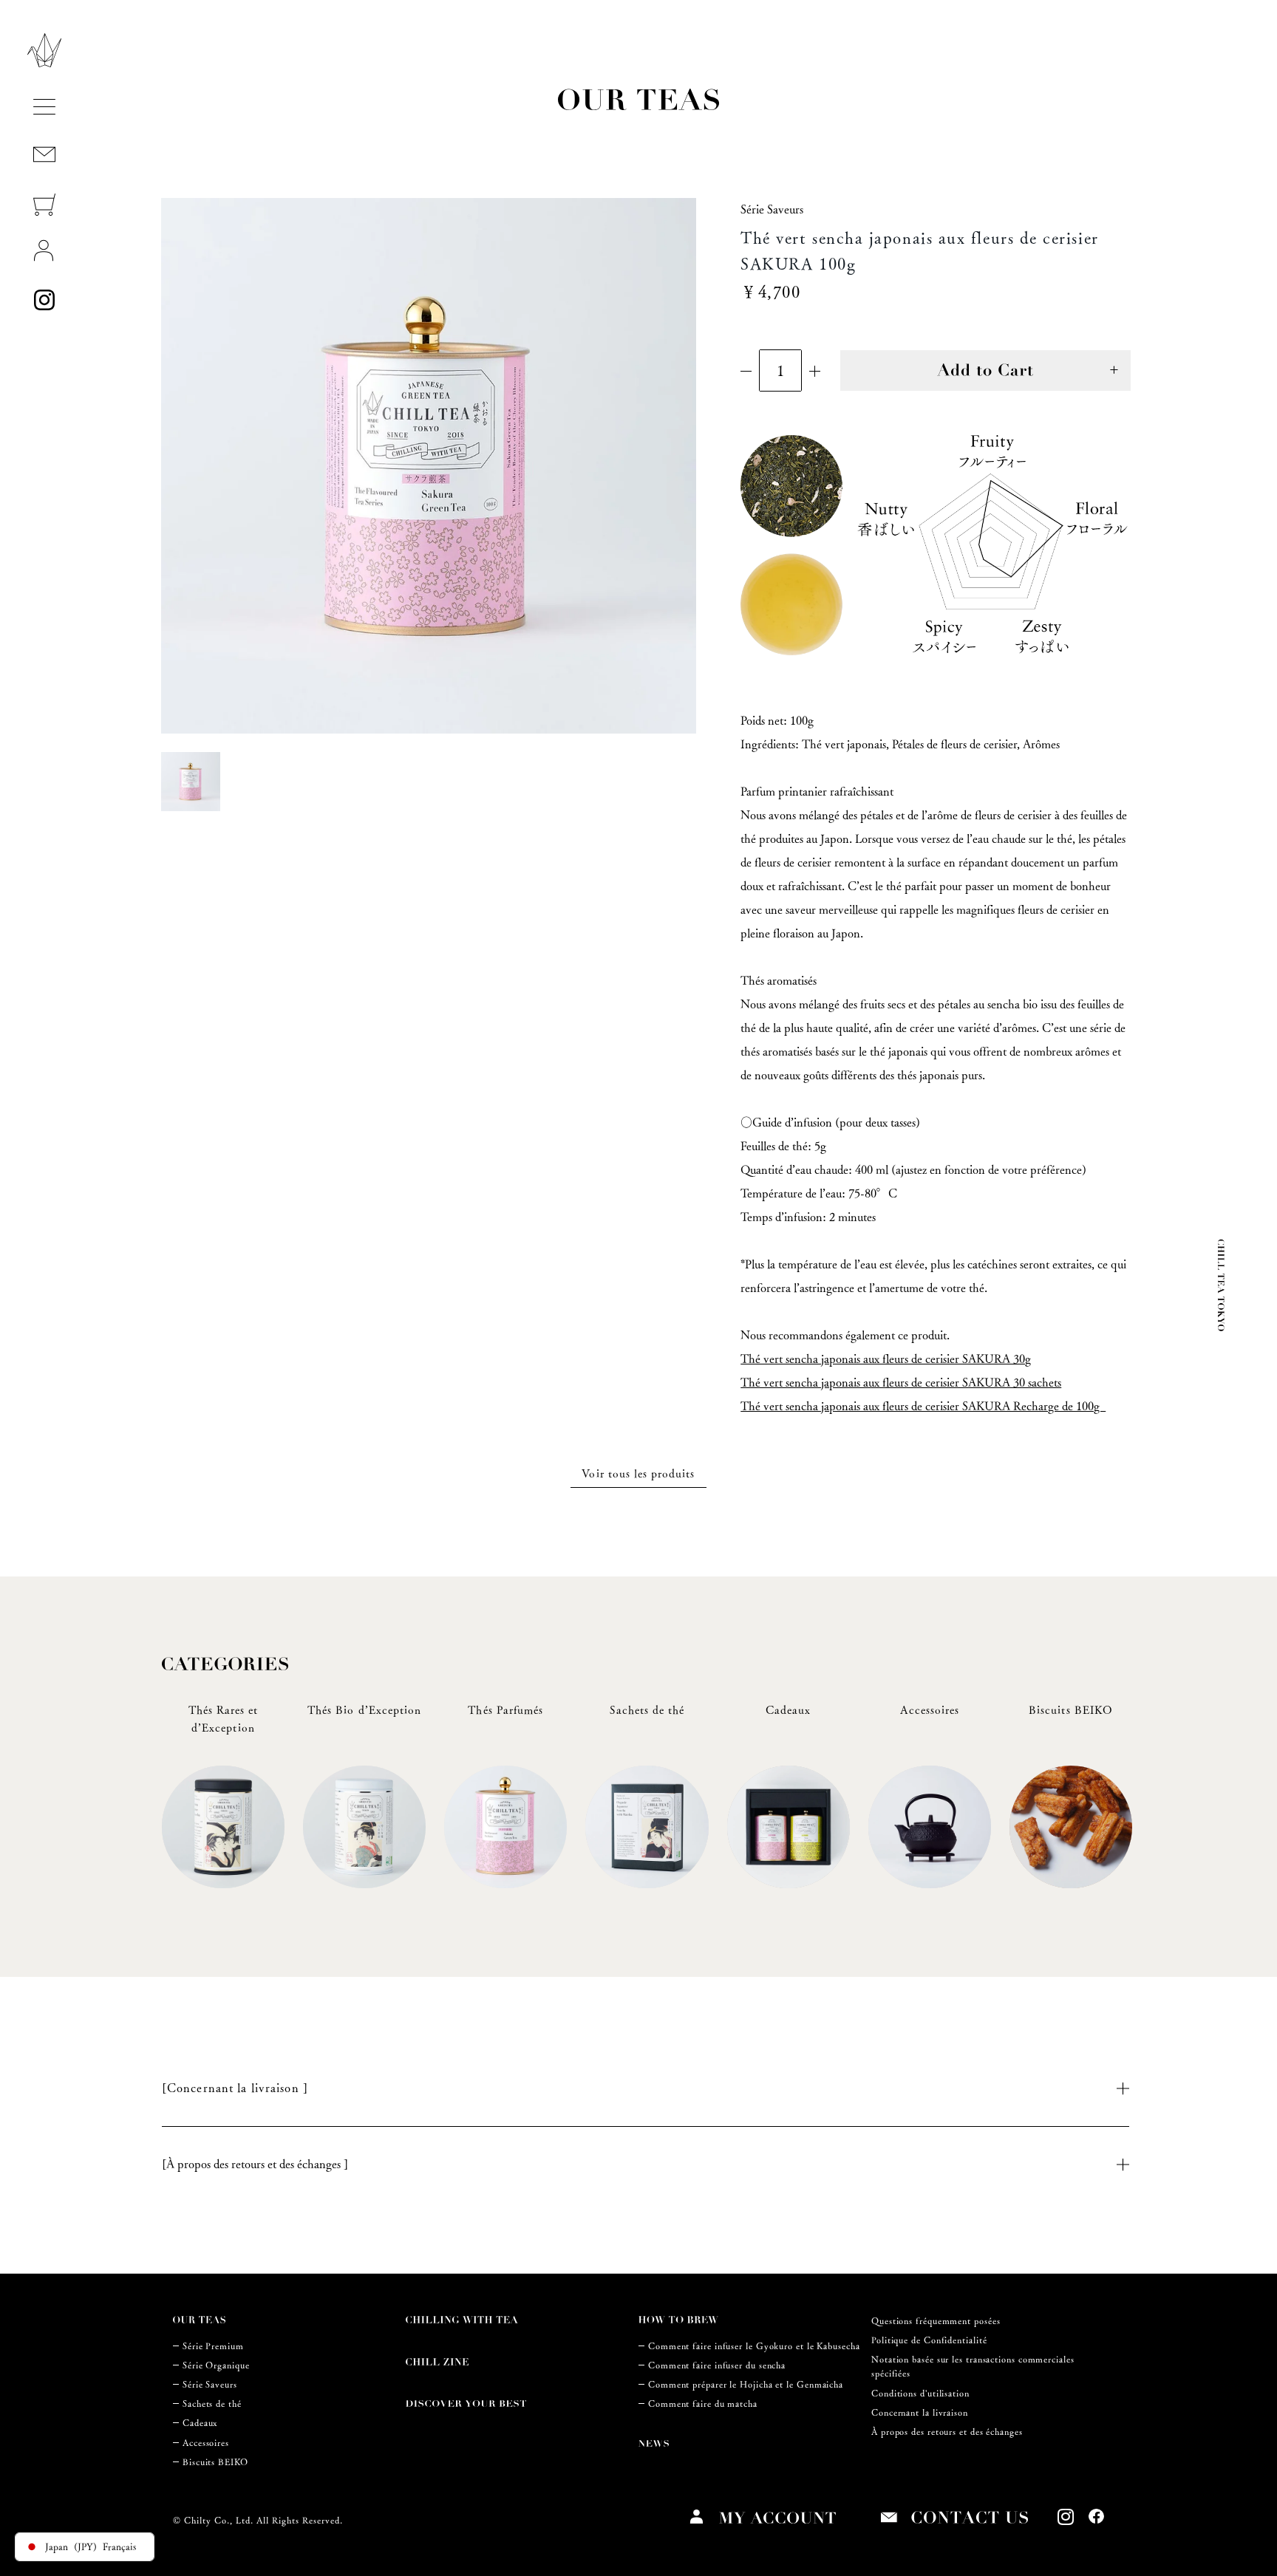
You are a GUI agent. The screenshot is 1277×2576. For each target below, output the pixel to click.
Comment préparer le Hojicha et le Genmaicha (746, 2384)
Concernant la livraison (920, 2412)
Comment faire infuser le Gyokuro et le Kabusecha (754, 2346)
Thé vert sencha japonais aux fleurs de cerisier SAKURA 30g (886, 1359)
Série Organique (216, 2365)
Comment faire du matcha (703, 2404)
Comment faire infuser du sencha (717, 2365)
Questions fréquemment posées (936, 2321)
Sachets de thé (212, 2404)
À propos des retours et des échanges (947, 2432)
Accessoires (206, 2443)
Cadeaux (200, 2423)
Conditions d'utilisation (920, 2393)
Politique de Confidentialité (929, 2340)
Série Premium (213, 2346)
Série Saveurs (210, 2384)
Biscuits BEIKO (215, 2462)
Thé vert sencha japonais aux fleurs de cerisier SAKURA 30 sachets (901, 1383)
